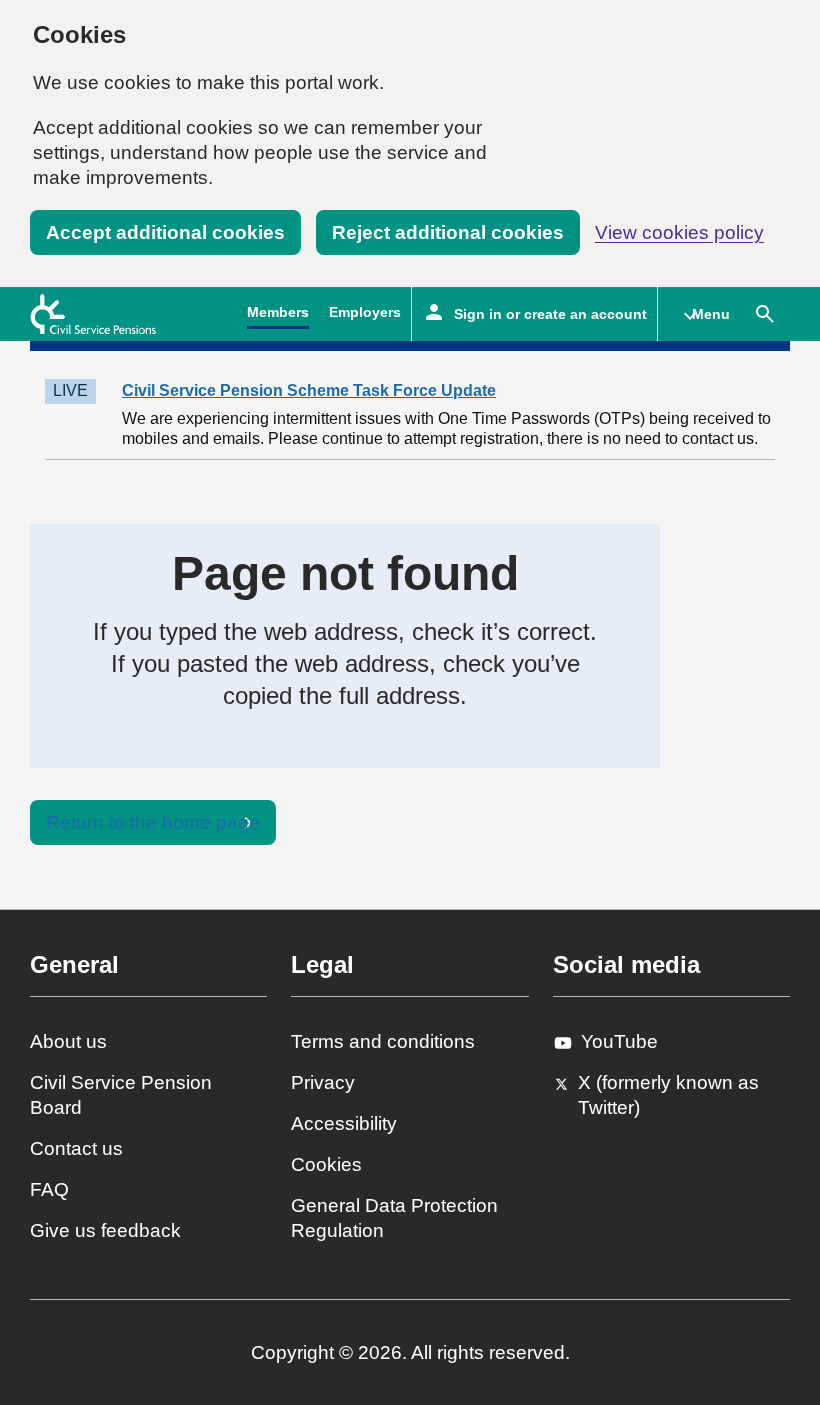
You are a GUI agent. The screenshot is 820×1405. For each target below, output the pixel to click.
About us (68, 1041)
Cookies (326, 1164)
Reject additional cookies (448, 232)
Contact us (76, 1148)
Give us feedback (105, 1230)
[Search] (765, 314)
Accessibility (344, 1123)
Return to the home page (153, 822)
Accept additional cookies (165, 232)
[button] (699, 314)
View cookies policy (679, 232)
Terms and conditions (383, 1041)
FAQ (49, 1189)
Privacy (323, 1082)
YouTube (619, 1041)
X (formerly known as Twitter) (668, 1095)
